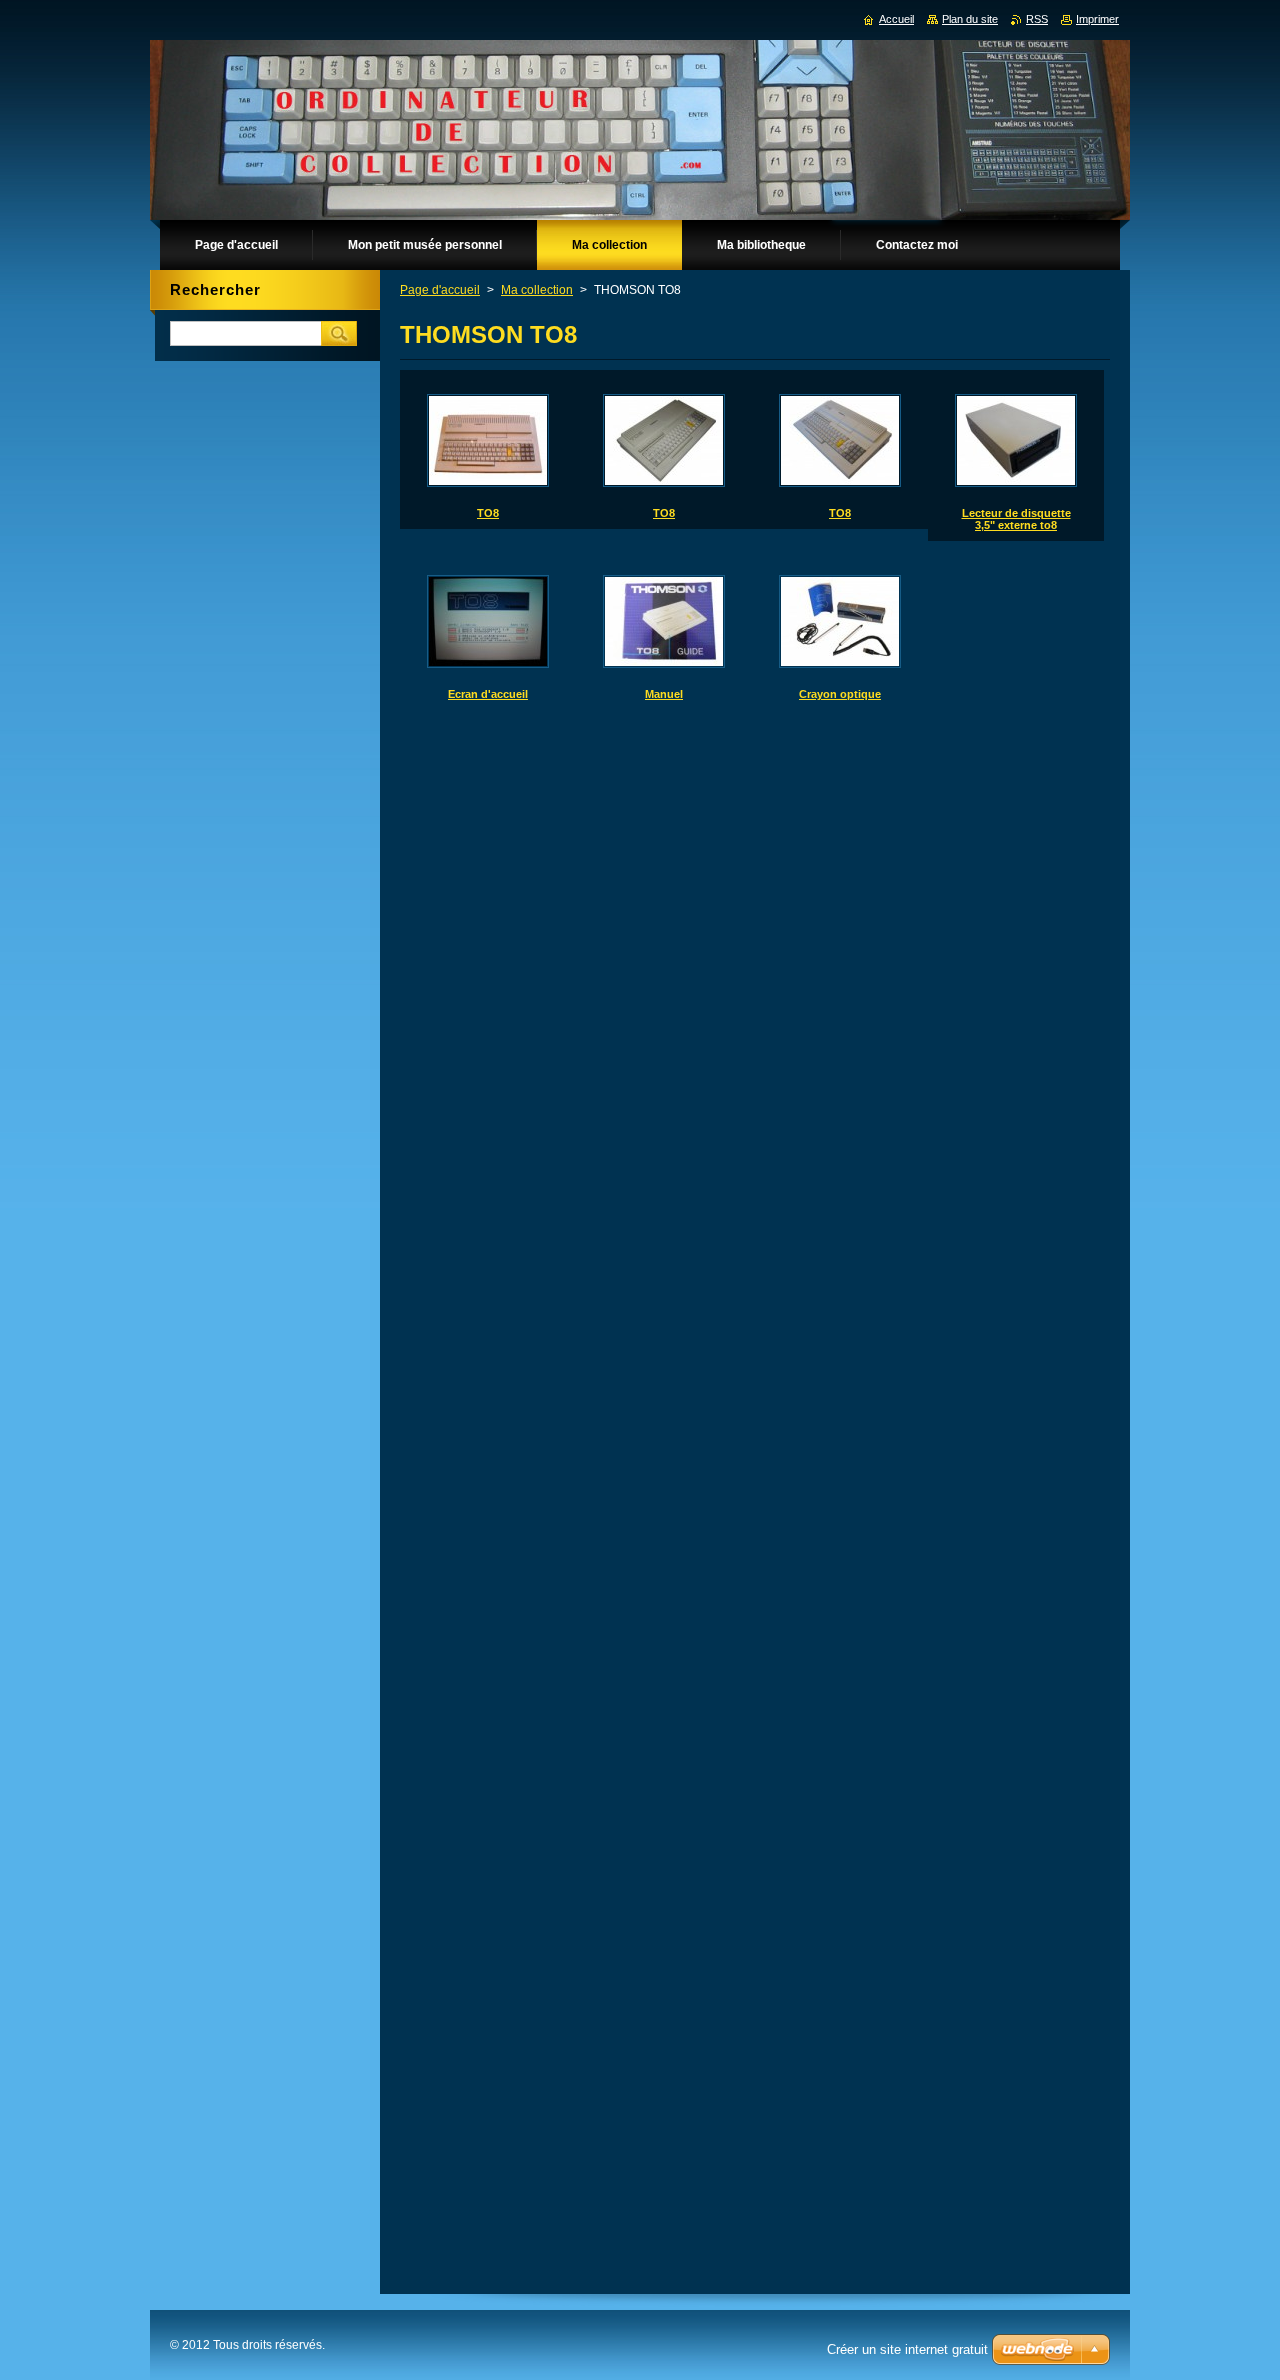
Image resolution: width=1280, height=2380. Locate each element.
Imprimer (1097, 19)
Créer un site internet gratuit (907, 2349)
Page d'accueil (440, 290)
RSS (1037, 19)
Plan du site (970, 19)
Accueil (896, 19)
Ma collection (537, 290)
